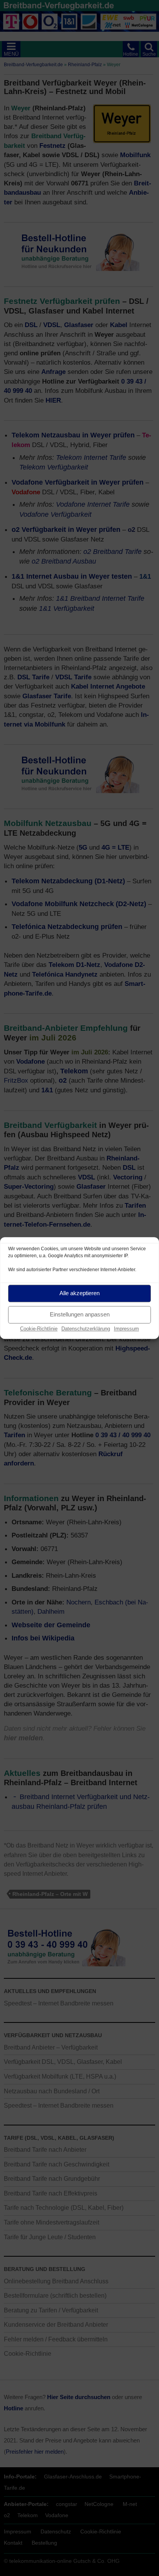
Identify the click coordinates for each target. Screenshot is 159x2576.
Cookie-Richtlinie (39, 1329)
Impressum (126, 1329)
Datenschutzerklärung (86, 1329)
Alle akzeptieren (79, 1293)
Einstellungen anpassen (80, 1314)
